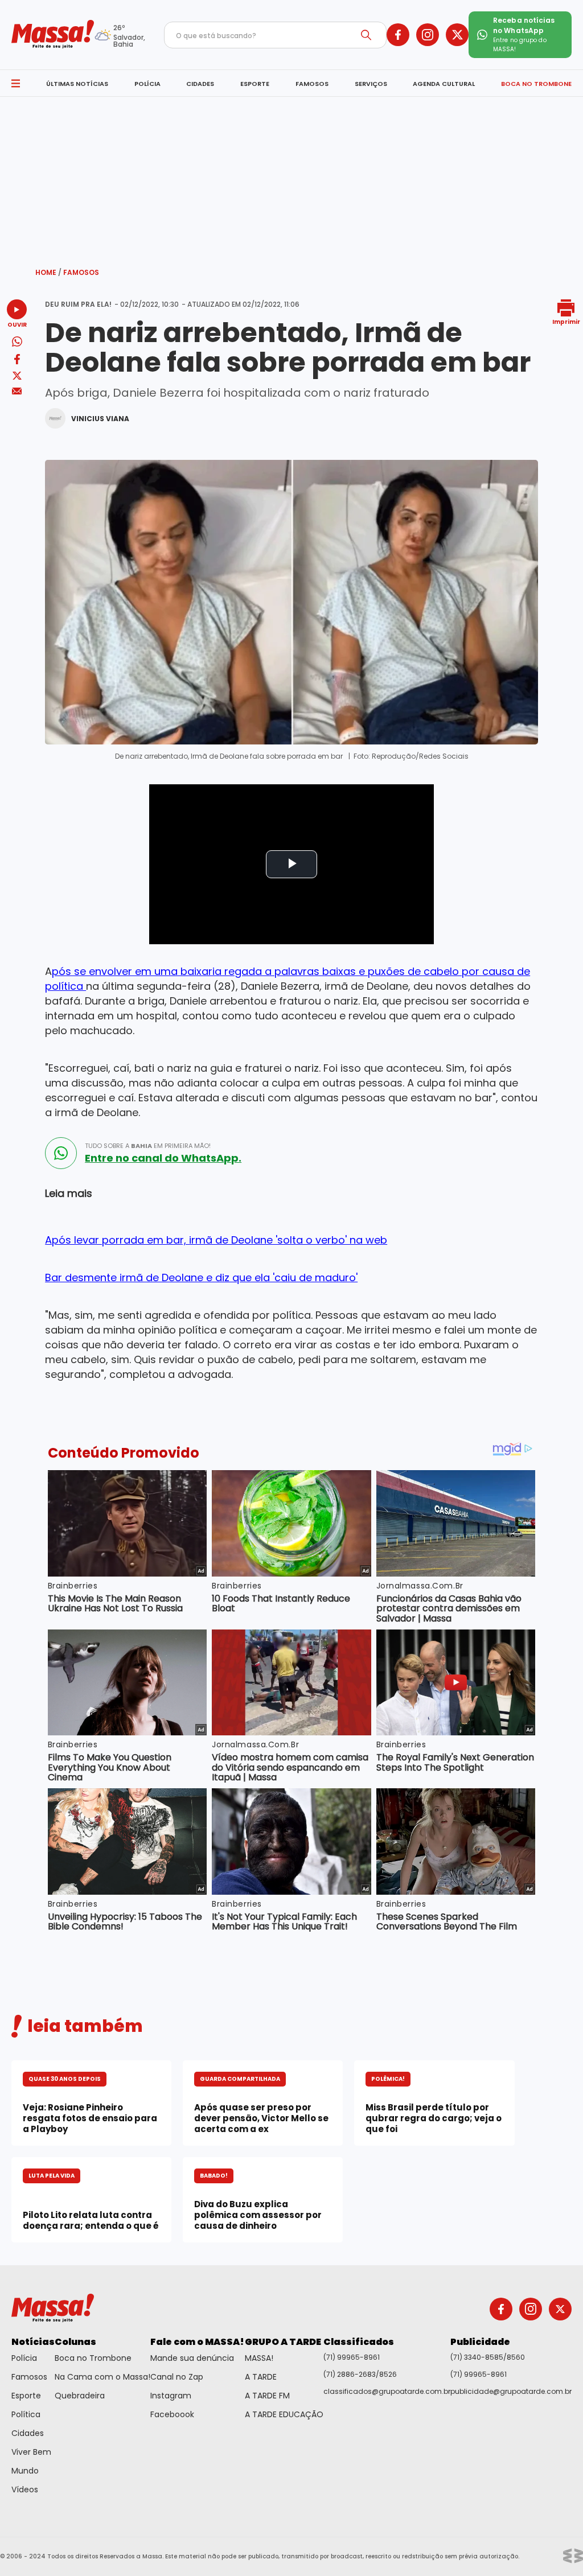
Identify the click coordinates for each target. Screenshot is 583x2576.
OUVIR (17, 324)
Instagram (171, 2396)
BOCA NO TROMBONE (536, 84)
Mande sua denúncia (192, 2358)
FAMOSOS (312, 84)
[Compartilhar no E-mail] (17, 391)
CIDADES (200, 84)
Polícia (24, 2358)
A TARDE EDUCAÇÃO (284, 2414)
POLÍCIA (147, 84)
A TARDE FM (267, 2396)
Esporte (26, 2396)
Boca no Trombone (93, 2358)
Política (26, 2414)
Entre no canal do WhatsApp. (163, 1158)
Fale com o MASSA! (197, 2342)
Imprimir (566, 321)
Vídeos (25, 2489)
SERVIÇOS (371, 84)
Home (48, 272)
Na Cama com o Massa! (102, 2377)
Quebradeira (80, 2396)
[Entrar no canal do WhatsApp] (61, 1153)
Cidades (28, 2433)
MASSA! (259, 2358)
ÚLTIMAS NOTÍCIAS (77, 84)
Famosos (81, 272)
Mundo (25, 2471)
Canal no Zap (177, 2377)
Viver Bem (31, 2452)
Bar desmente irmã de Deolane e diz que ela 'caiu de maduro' (201, 1277)
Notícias (33, 2342)
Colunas (75, 2342)
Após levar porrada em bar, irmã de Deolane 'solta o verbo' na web (216, 1240)
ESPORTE (255, 84)
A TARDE (261, 2377)
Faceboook (172, 2414)
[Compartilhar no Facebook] (17, 361)
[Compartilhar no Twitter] (17, 376)
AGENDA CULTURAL (444, 84)
